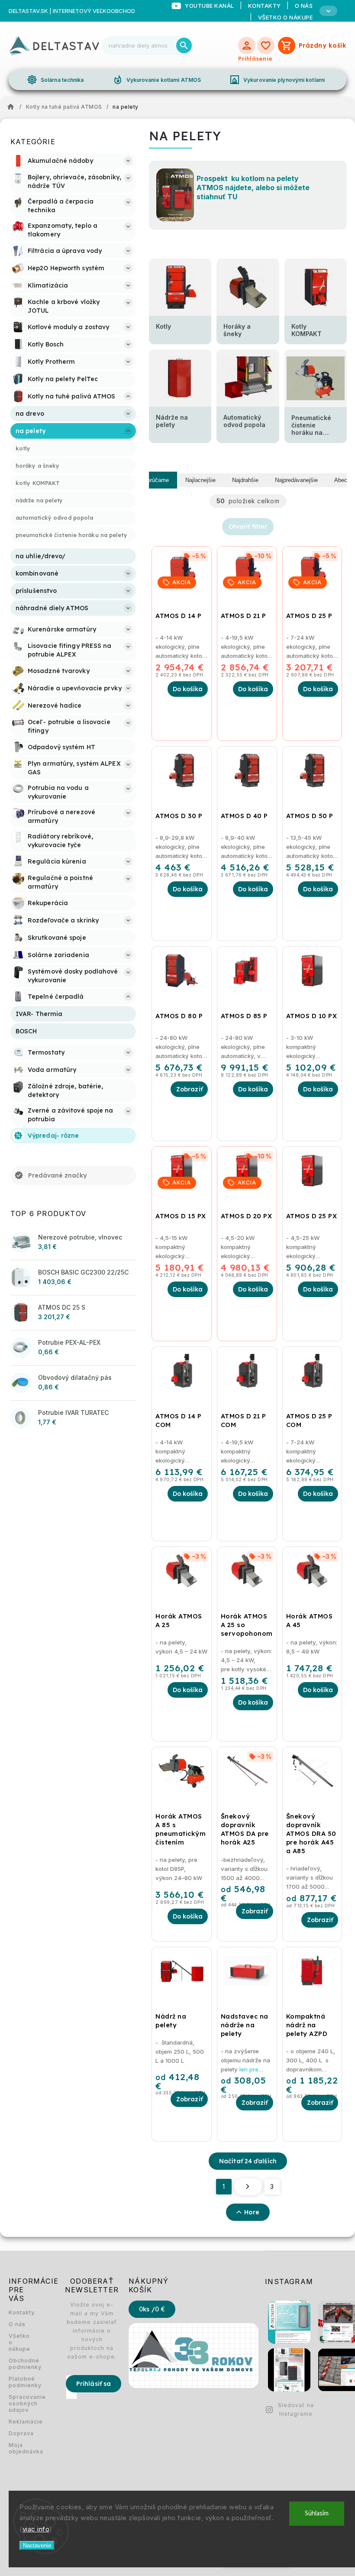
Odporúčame (153, 480)
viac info (36, 2529)
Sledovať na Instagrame (296, 2409)
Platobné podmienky (19, 2382)
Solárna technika (55, 80)
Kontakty (19, 2312)
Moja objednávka (19, 2448)
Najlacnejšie (200, 480)
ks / (152, 2309)
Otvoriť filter (248, 527)
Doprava (19, 2433)
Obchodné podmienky (19, 2364)
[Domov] (13, 107)
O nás (17, 2324)
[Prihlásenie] (247, 45)
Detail (189, 1089)
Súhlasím (317, 2513)
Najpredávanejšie (296, 480)
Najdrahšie (245, 480)
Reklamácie (19, 2422)
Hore (252, 2212)
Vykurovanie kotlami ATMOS (157, 80)
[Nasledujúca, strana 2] (248, 2187)
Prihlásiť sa (94, 2384)
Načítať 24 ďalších (248, 2161)
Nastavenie (37, 2545)
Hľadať (184, 45)
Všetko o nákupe (286, 17)
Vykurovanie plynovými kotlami (277, 80)
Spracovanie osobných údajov (19, 2403)
